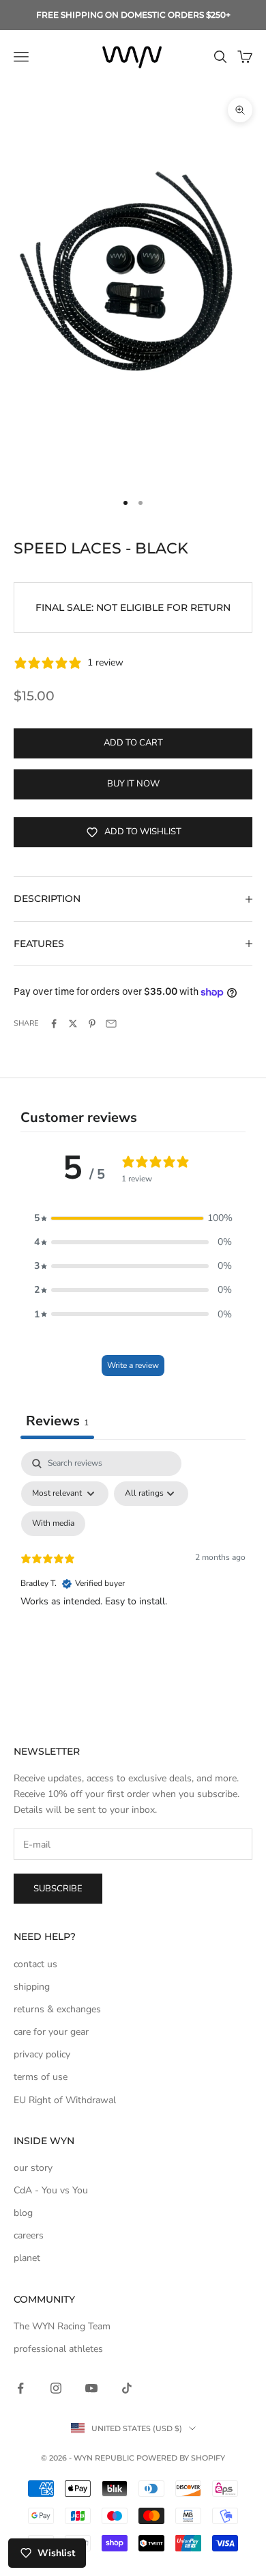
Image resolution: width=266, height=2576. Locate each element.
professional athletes (58, 2349)
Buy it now (133, 784)
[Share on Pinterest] (92, 1024)
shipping (32, 1987)
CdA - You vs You (51, 2190)
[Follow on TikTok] (127, 2388)
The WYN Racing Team (62, 2326)
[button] (133, 1218)
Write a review (133, 1365)
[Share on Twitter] (73, 1024)
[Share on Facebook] (54, 1024)
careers (29, 2235)
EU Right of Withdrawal (65, 2100)
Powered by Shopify (181, 2458)
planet (27, 2258)
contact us (35, 1964)
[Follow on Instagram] (56, 2388)
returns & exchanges (57, 2009)
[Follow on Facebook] (20, 2388)
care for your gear (51, 2032)
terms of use (41, 2077)
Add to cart (133, 743)
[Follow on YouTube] (91, 2388)
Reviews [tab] (57, 1421)
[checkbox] (53, 1524)
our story (33, 2168)
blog (23, 2213)
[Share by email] (111, 1024)
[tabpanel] (133, 1569)
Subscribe (58, 1889)
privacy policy (42, 2054)
